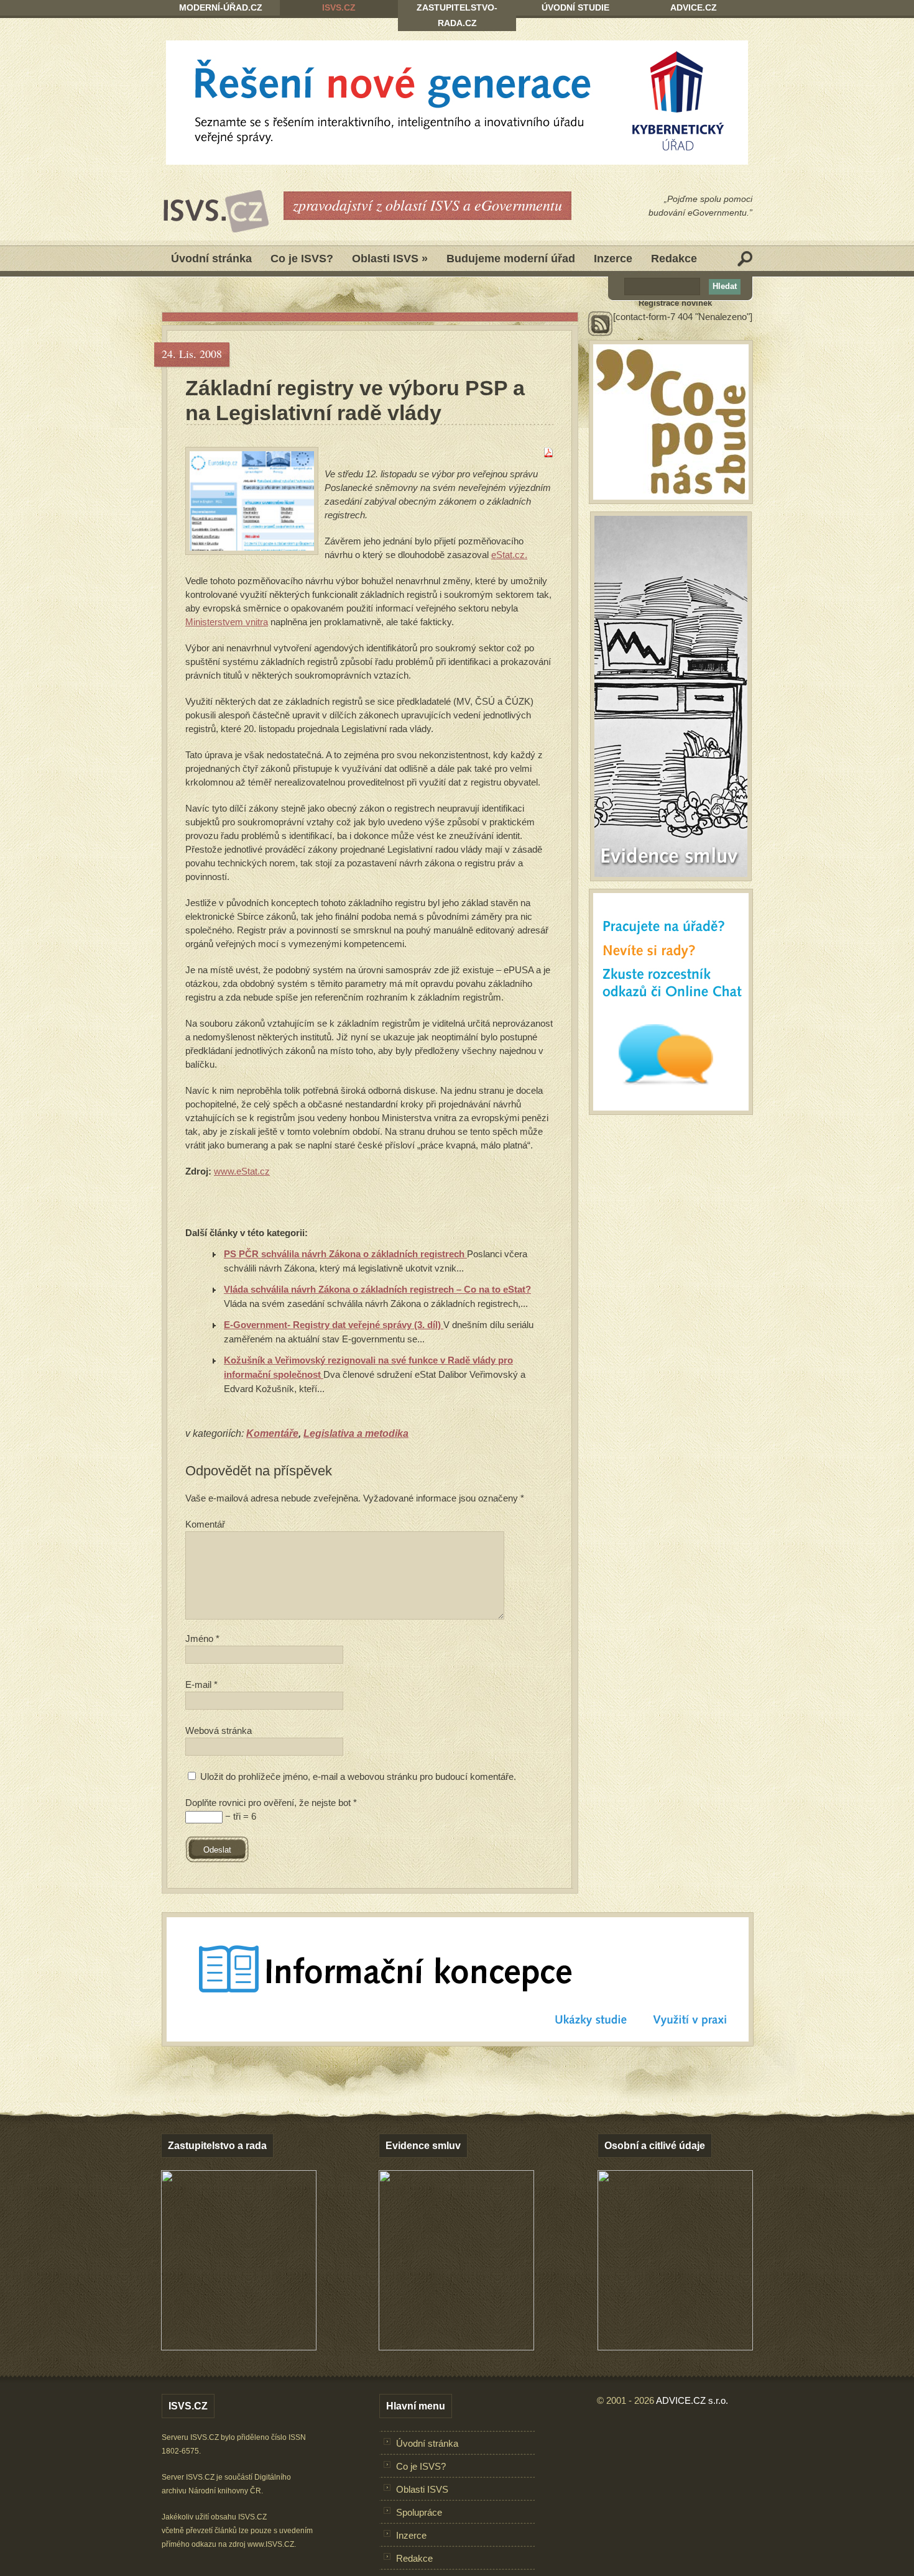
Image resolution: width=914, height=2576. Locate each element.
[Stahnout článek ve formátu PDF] (548, 454)
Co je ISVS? (302, 259)
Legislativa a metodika (356, 1433)
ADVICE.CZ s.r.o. (692, 2400)
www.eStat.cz (242, 1171)
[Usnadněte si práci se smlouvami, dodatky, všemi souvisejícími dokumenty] (456, 2347)
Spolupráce (419, 2512)
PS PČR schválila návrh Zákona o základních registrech (345, 1254)
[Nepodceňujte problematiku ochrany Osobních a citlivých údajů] (675, 2347)
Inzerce (613, 259)
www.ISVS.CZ (271, 2544)
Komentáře (272, 1433)
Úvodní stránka (211, 259)
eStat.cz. (509, 555)
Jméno (202, 1639)
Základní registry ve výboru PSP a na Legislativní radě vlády (355, 400)
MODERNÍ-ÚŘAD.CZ (221, 7)
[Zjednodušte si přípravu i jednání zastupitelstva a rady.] (239, 2348)
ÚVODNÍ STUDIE (575, 7)
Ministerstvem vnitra (227, 622)
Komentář (205, 1524)
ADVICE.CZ (694, 7)
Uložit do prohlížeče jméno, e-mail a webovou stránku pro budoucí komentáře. (358, 1776)
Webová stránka (219, 1730)
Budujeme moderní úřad (511, 259)
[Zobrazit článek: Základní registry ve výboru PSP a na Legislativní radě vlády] (252, 501)
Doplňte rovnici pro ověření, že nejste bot (271, 1803)
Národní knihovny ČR (225, 2491)
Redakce (674, 259)
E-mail (201, 1684)
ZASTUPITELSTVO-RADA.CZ (457, 15)
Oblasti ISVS (390, 259)
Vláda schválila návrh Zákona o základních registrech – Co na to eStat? (377, 1289)
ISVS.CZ (339, 7)
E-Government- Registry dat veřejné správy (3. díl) (334, 1325)
